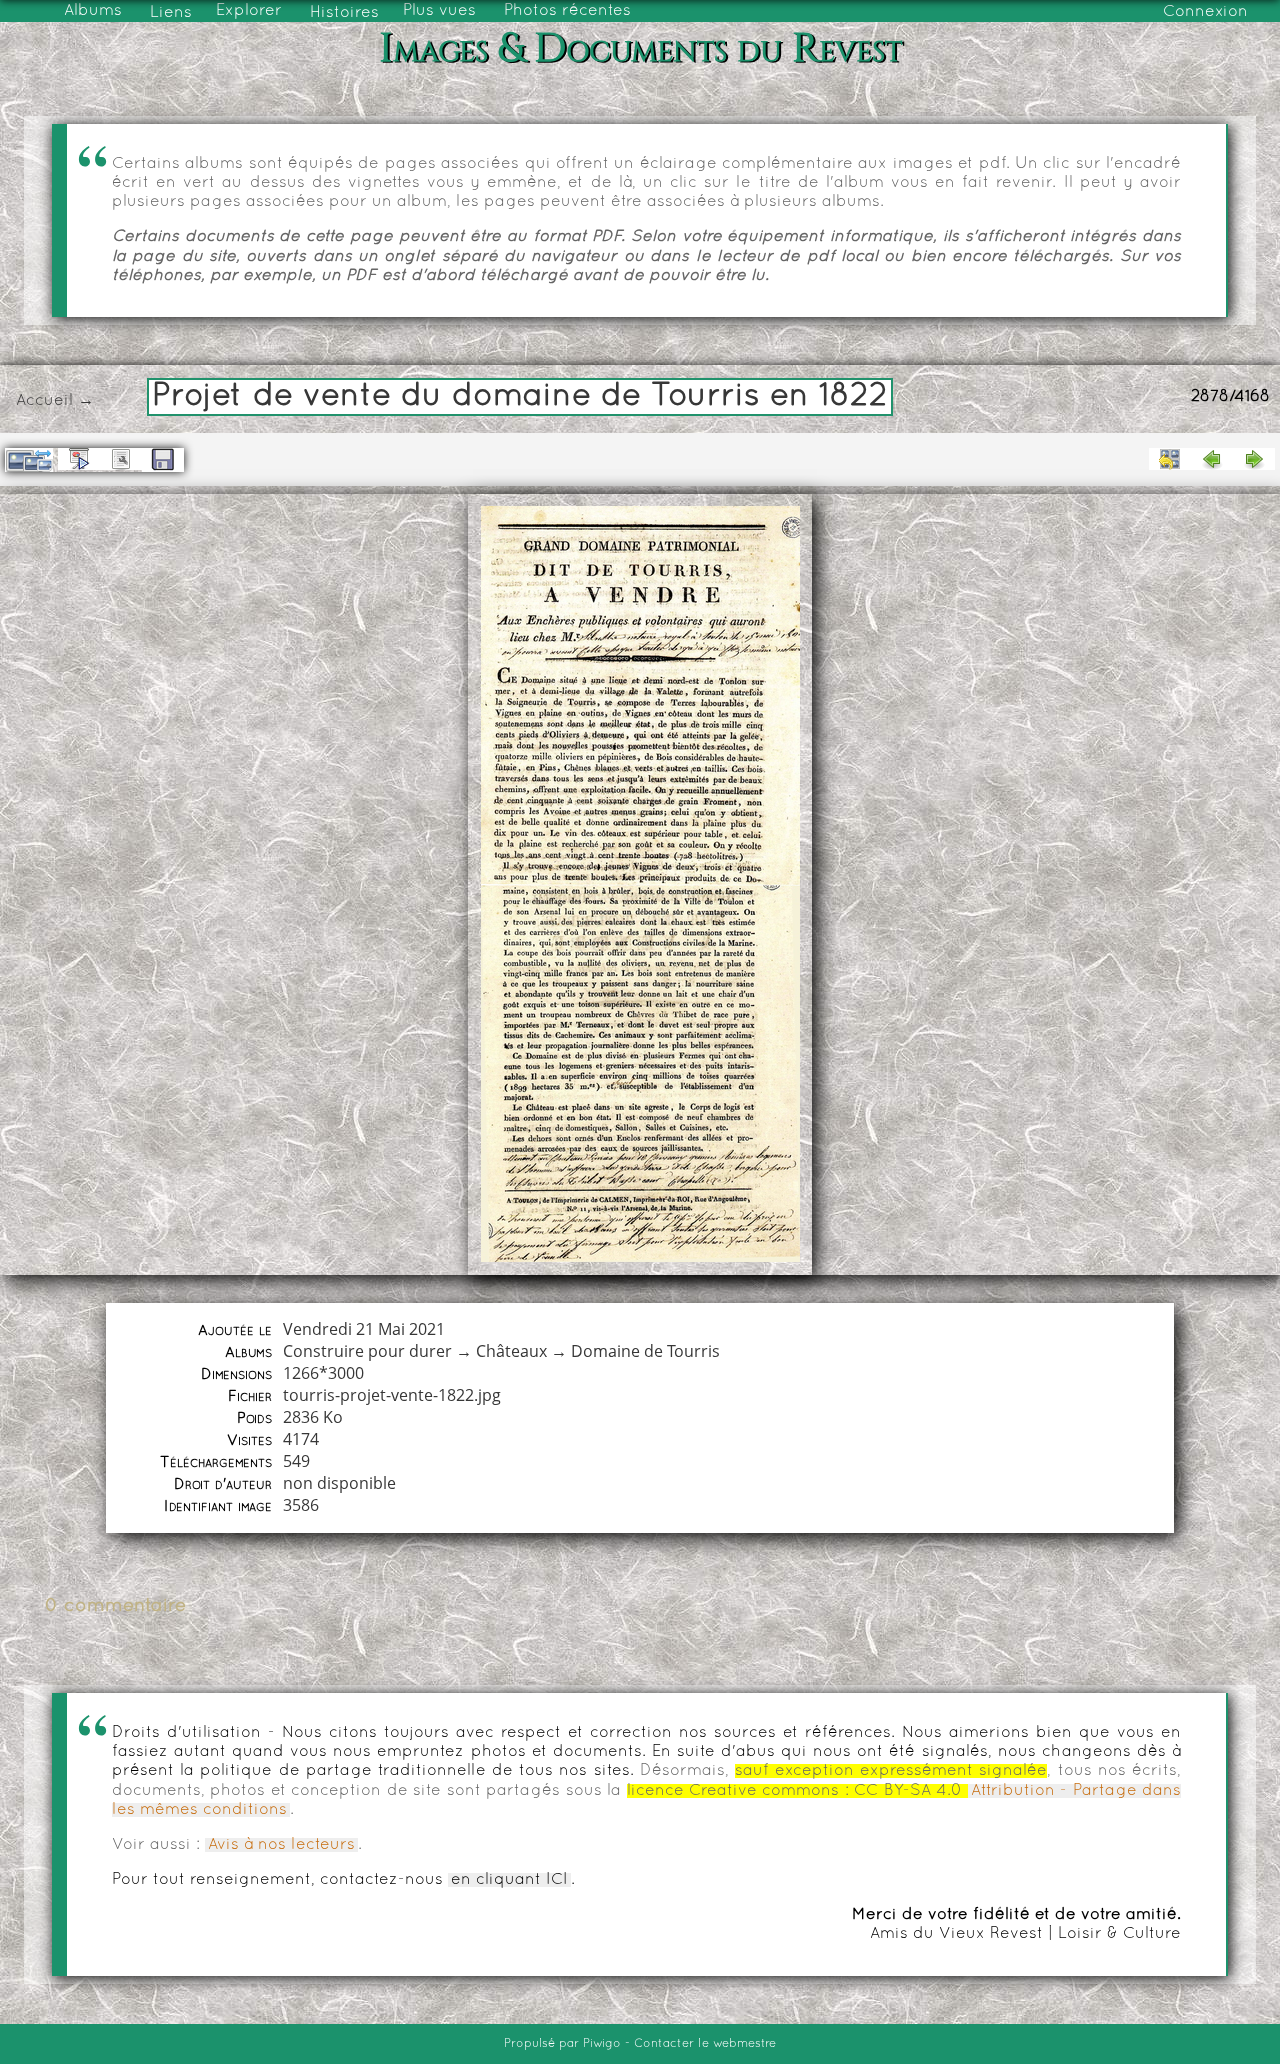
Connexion (1205, 12)
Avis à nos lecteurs (281, 1845)
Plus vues (439, 11)
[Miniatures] (1170, 459)
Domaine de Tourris (645, 1351)
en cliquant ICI (509, 1880)
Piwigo (602, 2044)
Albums (93, 11)
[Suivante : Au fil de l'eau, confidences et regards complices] (1254, 459)
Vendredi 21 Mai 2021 (364, 1329)
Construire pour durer (367, 1351)
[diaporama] (79, 459)
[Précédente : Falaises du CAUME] (1212, 459)
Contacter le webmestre (705, 2044)
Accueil (44, 401)
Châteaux (511, 1351)
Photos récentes (567, 11)
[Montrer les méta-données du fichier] (121, 459)
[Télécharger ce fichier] (163, 460)
